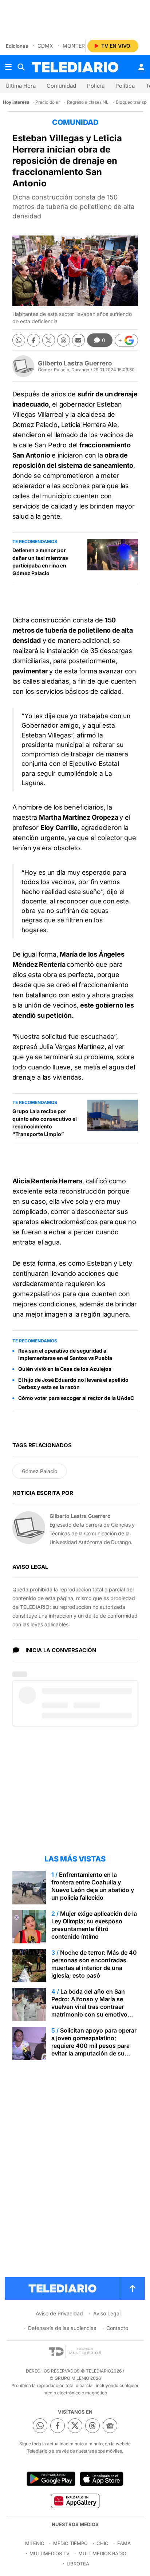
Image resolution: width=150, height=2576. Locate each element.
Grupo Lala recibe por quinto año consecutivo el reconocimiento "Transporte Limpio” (45, 1123)
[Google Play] (51, 2479)
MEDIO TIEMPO (70, 2543)
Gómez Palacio (40, 1471)
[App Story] (102, 2479)
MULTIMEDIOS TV (50, 2553)
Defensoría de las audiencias (62, 2328)
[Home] (75, 67)
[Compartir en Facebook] (34, 340)
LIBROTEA (78, 2564)
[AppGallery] (75, 2501)
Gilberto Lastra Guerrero (75, 363)
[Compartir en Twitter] (49, 340)
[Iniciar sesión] (141, 67)
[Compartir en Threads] (64, 340)
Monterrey (79, 46)
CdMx (45, 46)
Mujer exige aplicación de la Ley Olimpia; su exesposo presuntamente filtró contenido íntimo (94, 1925)
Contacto (117, 2328)
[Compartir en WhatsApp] (19, 340)
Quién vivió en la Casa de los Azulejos (65, 1369)
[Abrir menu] (8, 67)
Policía (96, 86)
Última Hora (21, 86)
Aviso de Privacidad (59, 2313)
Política (125, 86)
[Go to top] (133, 2288)
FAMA (124, 2543)
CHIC (102, 2543)
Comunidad (61, 86)
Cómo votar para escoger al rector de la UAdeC (76, 1398)
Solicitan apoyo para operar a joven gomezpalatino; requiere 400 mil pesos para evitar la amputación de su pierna (94, 2046)
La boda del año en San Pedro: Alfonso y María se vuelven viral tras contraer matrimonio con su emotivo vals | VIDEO (89, 2007)
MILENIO (35, 2543)
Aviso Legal (107, 2313)
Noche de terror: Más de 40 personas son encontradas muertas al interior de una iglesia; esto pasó (94, 1964)
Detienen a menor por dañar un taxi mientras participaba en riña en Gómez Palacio (40, 562)
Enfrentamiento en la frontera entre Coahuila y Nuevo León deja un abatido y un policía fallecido (93, 1886)
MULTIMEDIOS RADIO (102, 2553)
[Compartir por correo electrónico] (78, 340)
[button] (126, 340)
